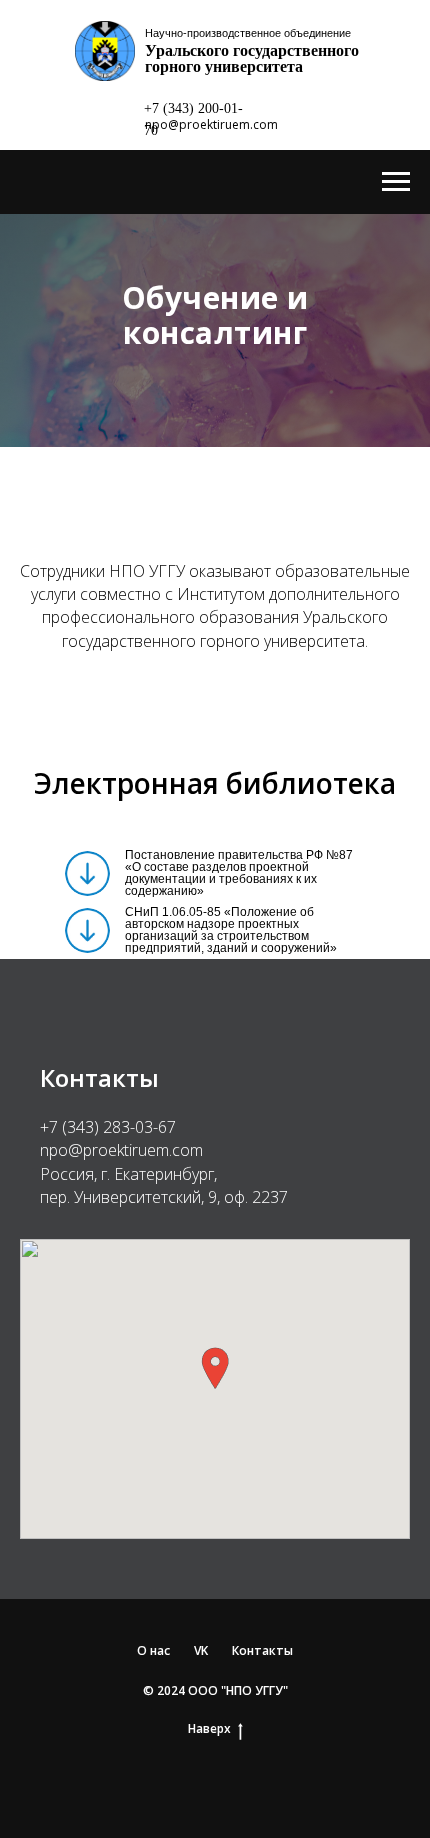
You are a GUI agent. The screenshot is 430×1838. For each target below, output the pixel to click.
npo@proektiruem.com (211, 124)
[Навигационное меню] (396, 182)
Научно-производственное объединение (248, 33)
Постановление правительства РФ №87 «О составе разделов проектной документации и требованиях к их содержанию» (239, 1100)
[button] (215, 1595)
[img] (87, 1100)
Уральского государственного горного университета (252, 58)
